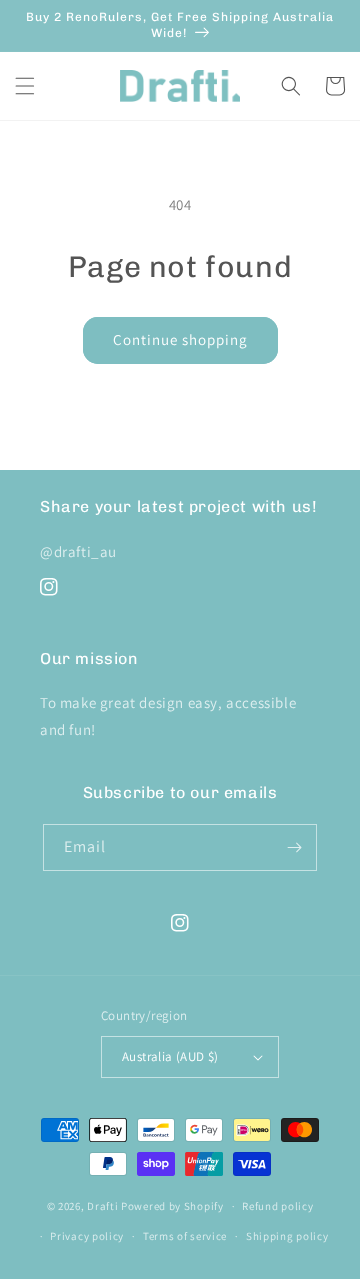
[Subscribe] (294, 847)
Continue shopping (180, 339)
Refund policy (277, 1206)
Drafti (102, 1206)
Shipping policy (287, 1236)
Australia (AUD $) (170, 1056)
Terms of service (185, 1236)
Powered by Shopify (172, 1206)
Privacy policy (87, 1236)
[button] (25, 86)
